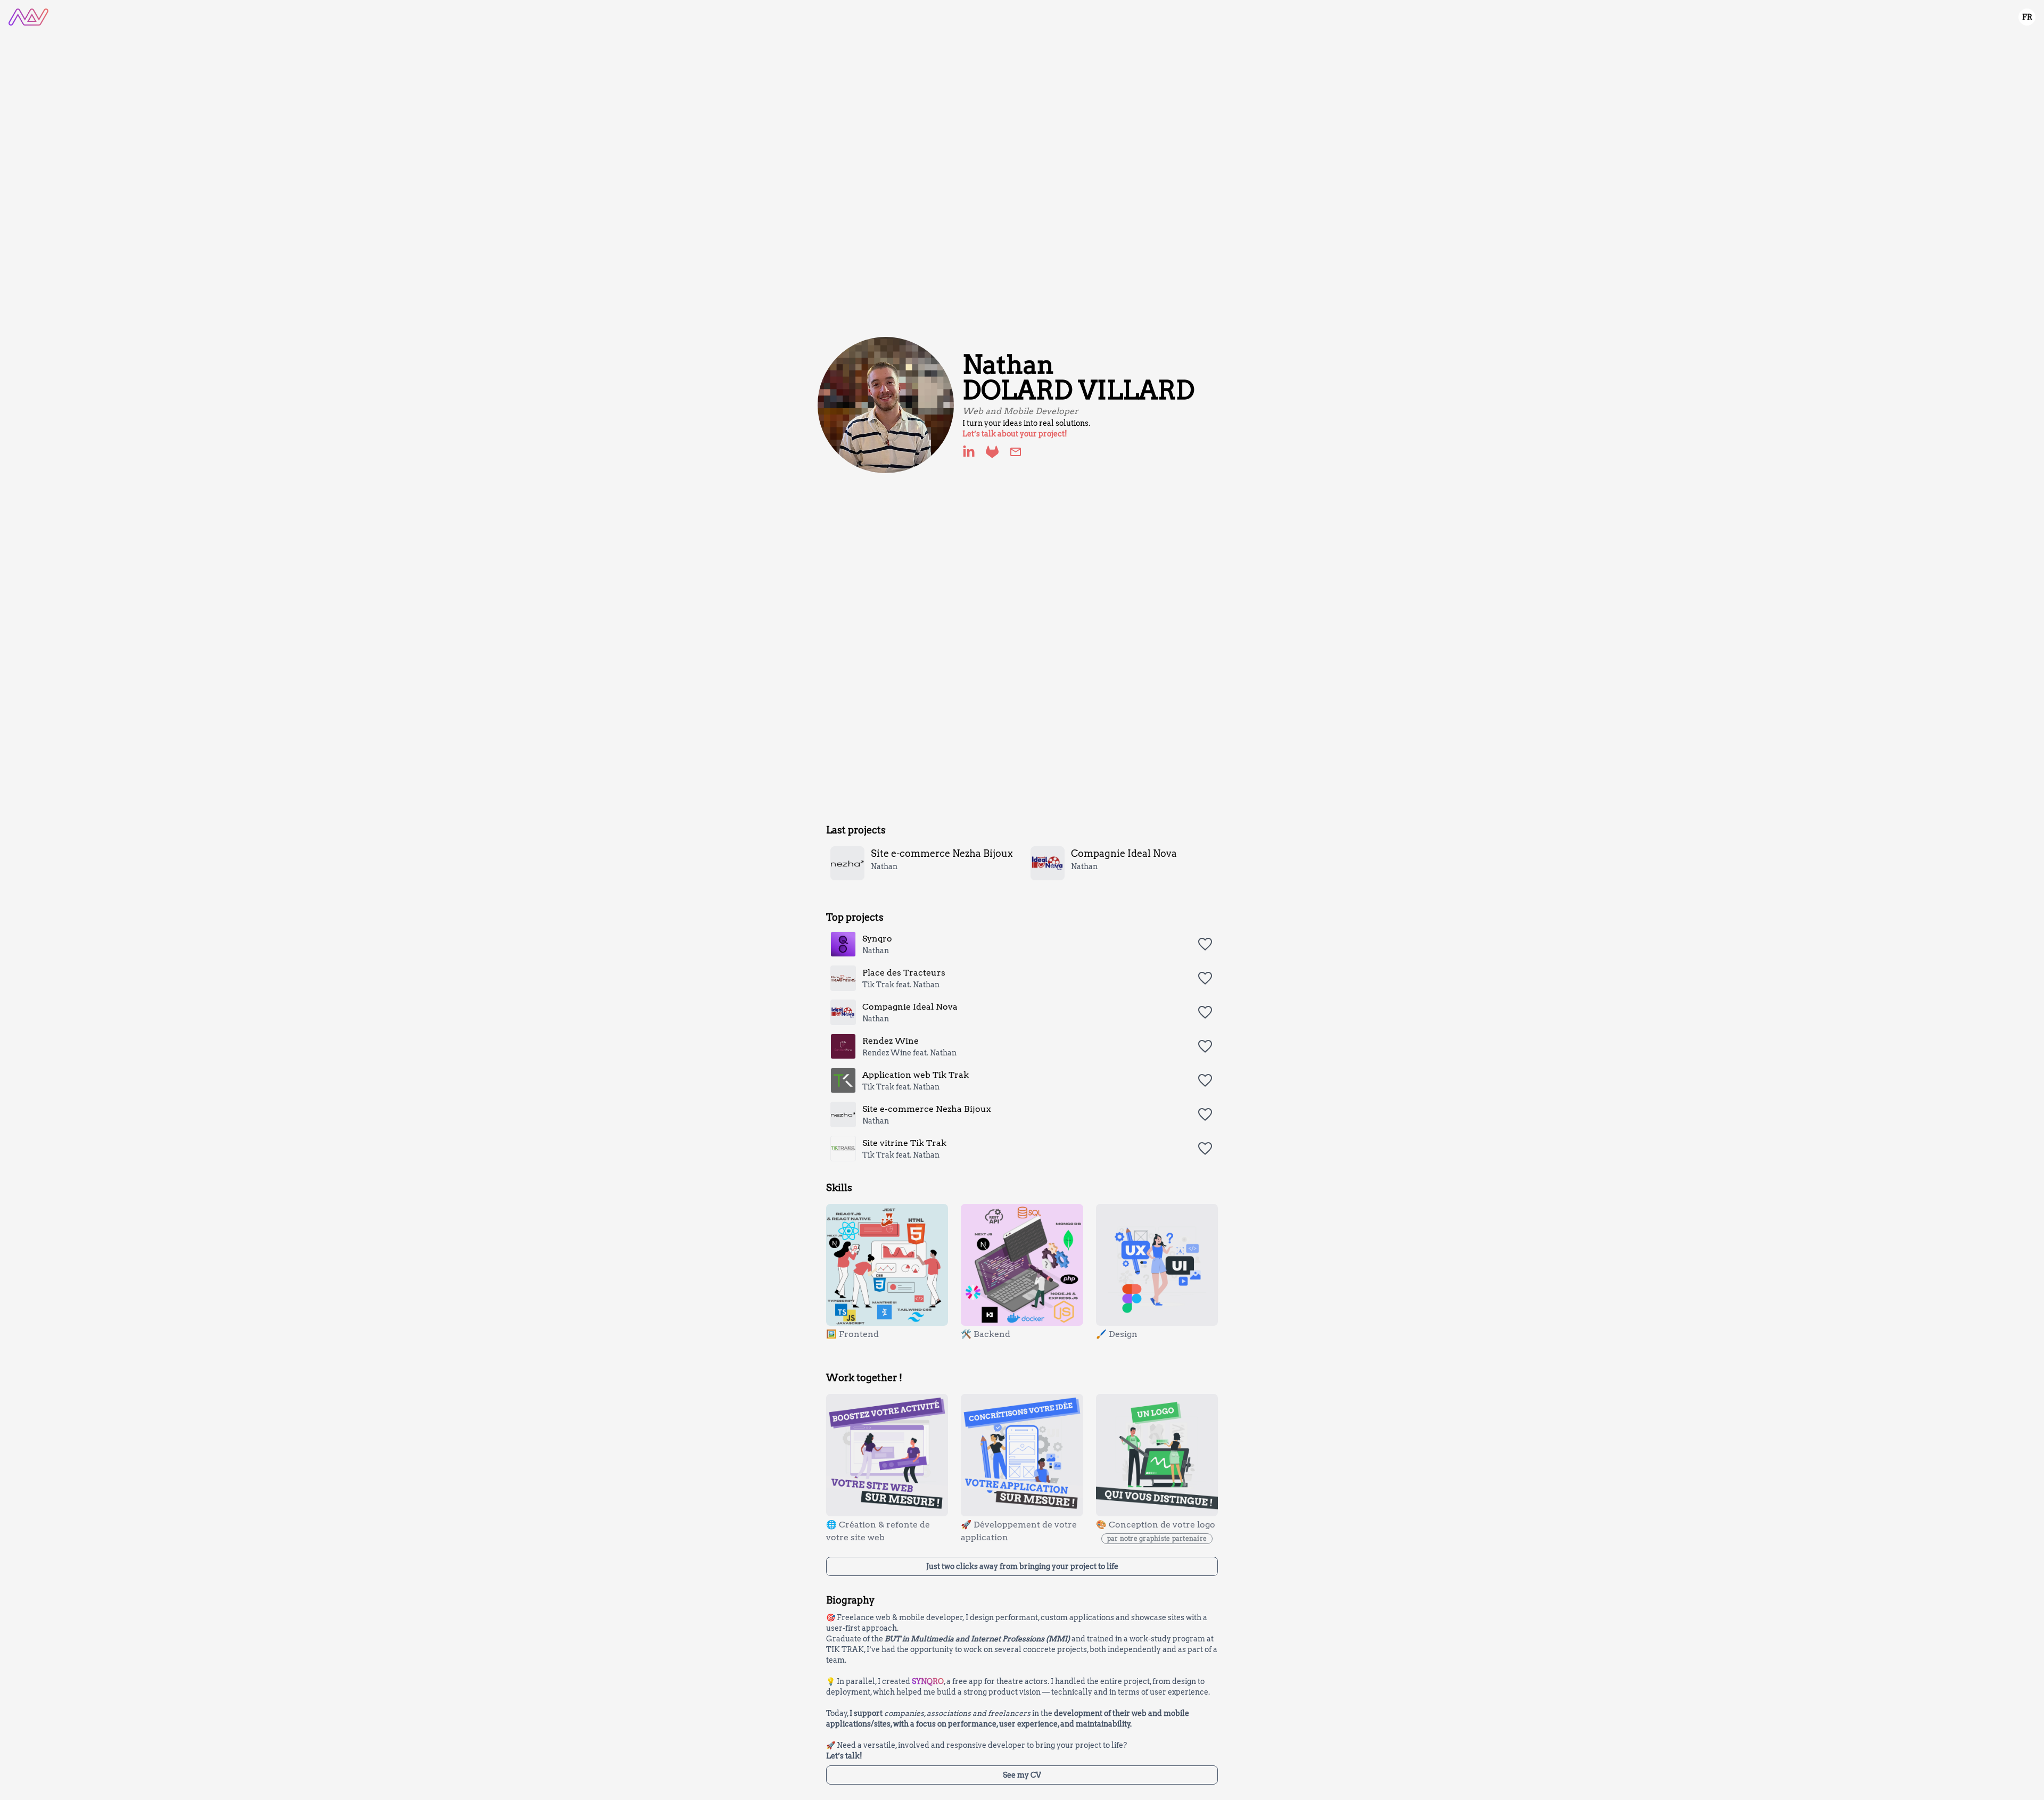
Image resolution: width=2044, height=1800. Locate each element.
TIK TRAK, (846, 1649)
